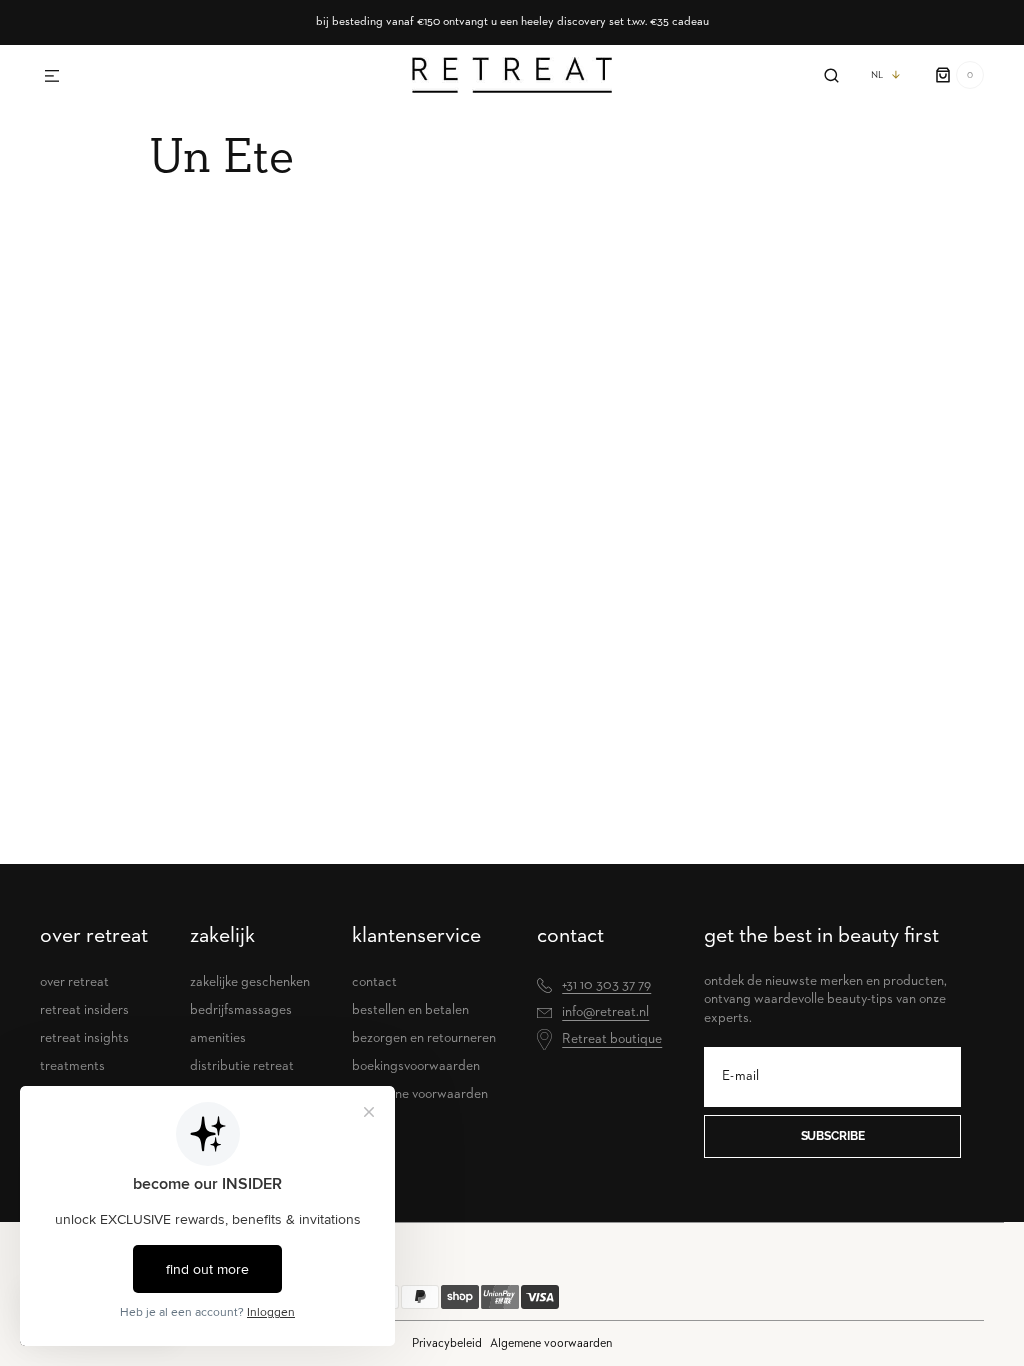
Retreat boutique (612, 1039)
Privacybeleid (447, 1343)
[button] (52, 77)
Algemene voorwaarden (551, 1343)
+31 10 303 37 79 (606, 985)
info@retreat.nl (605, 1012)
